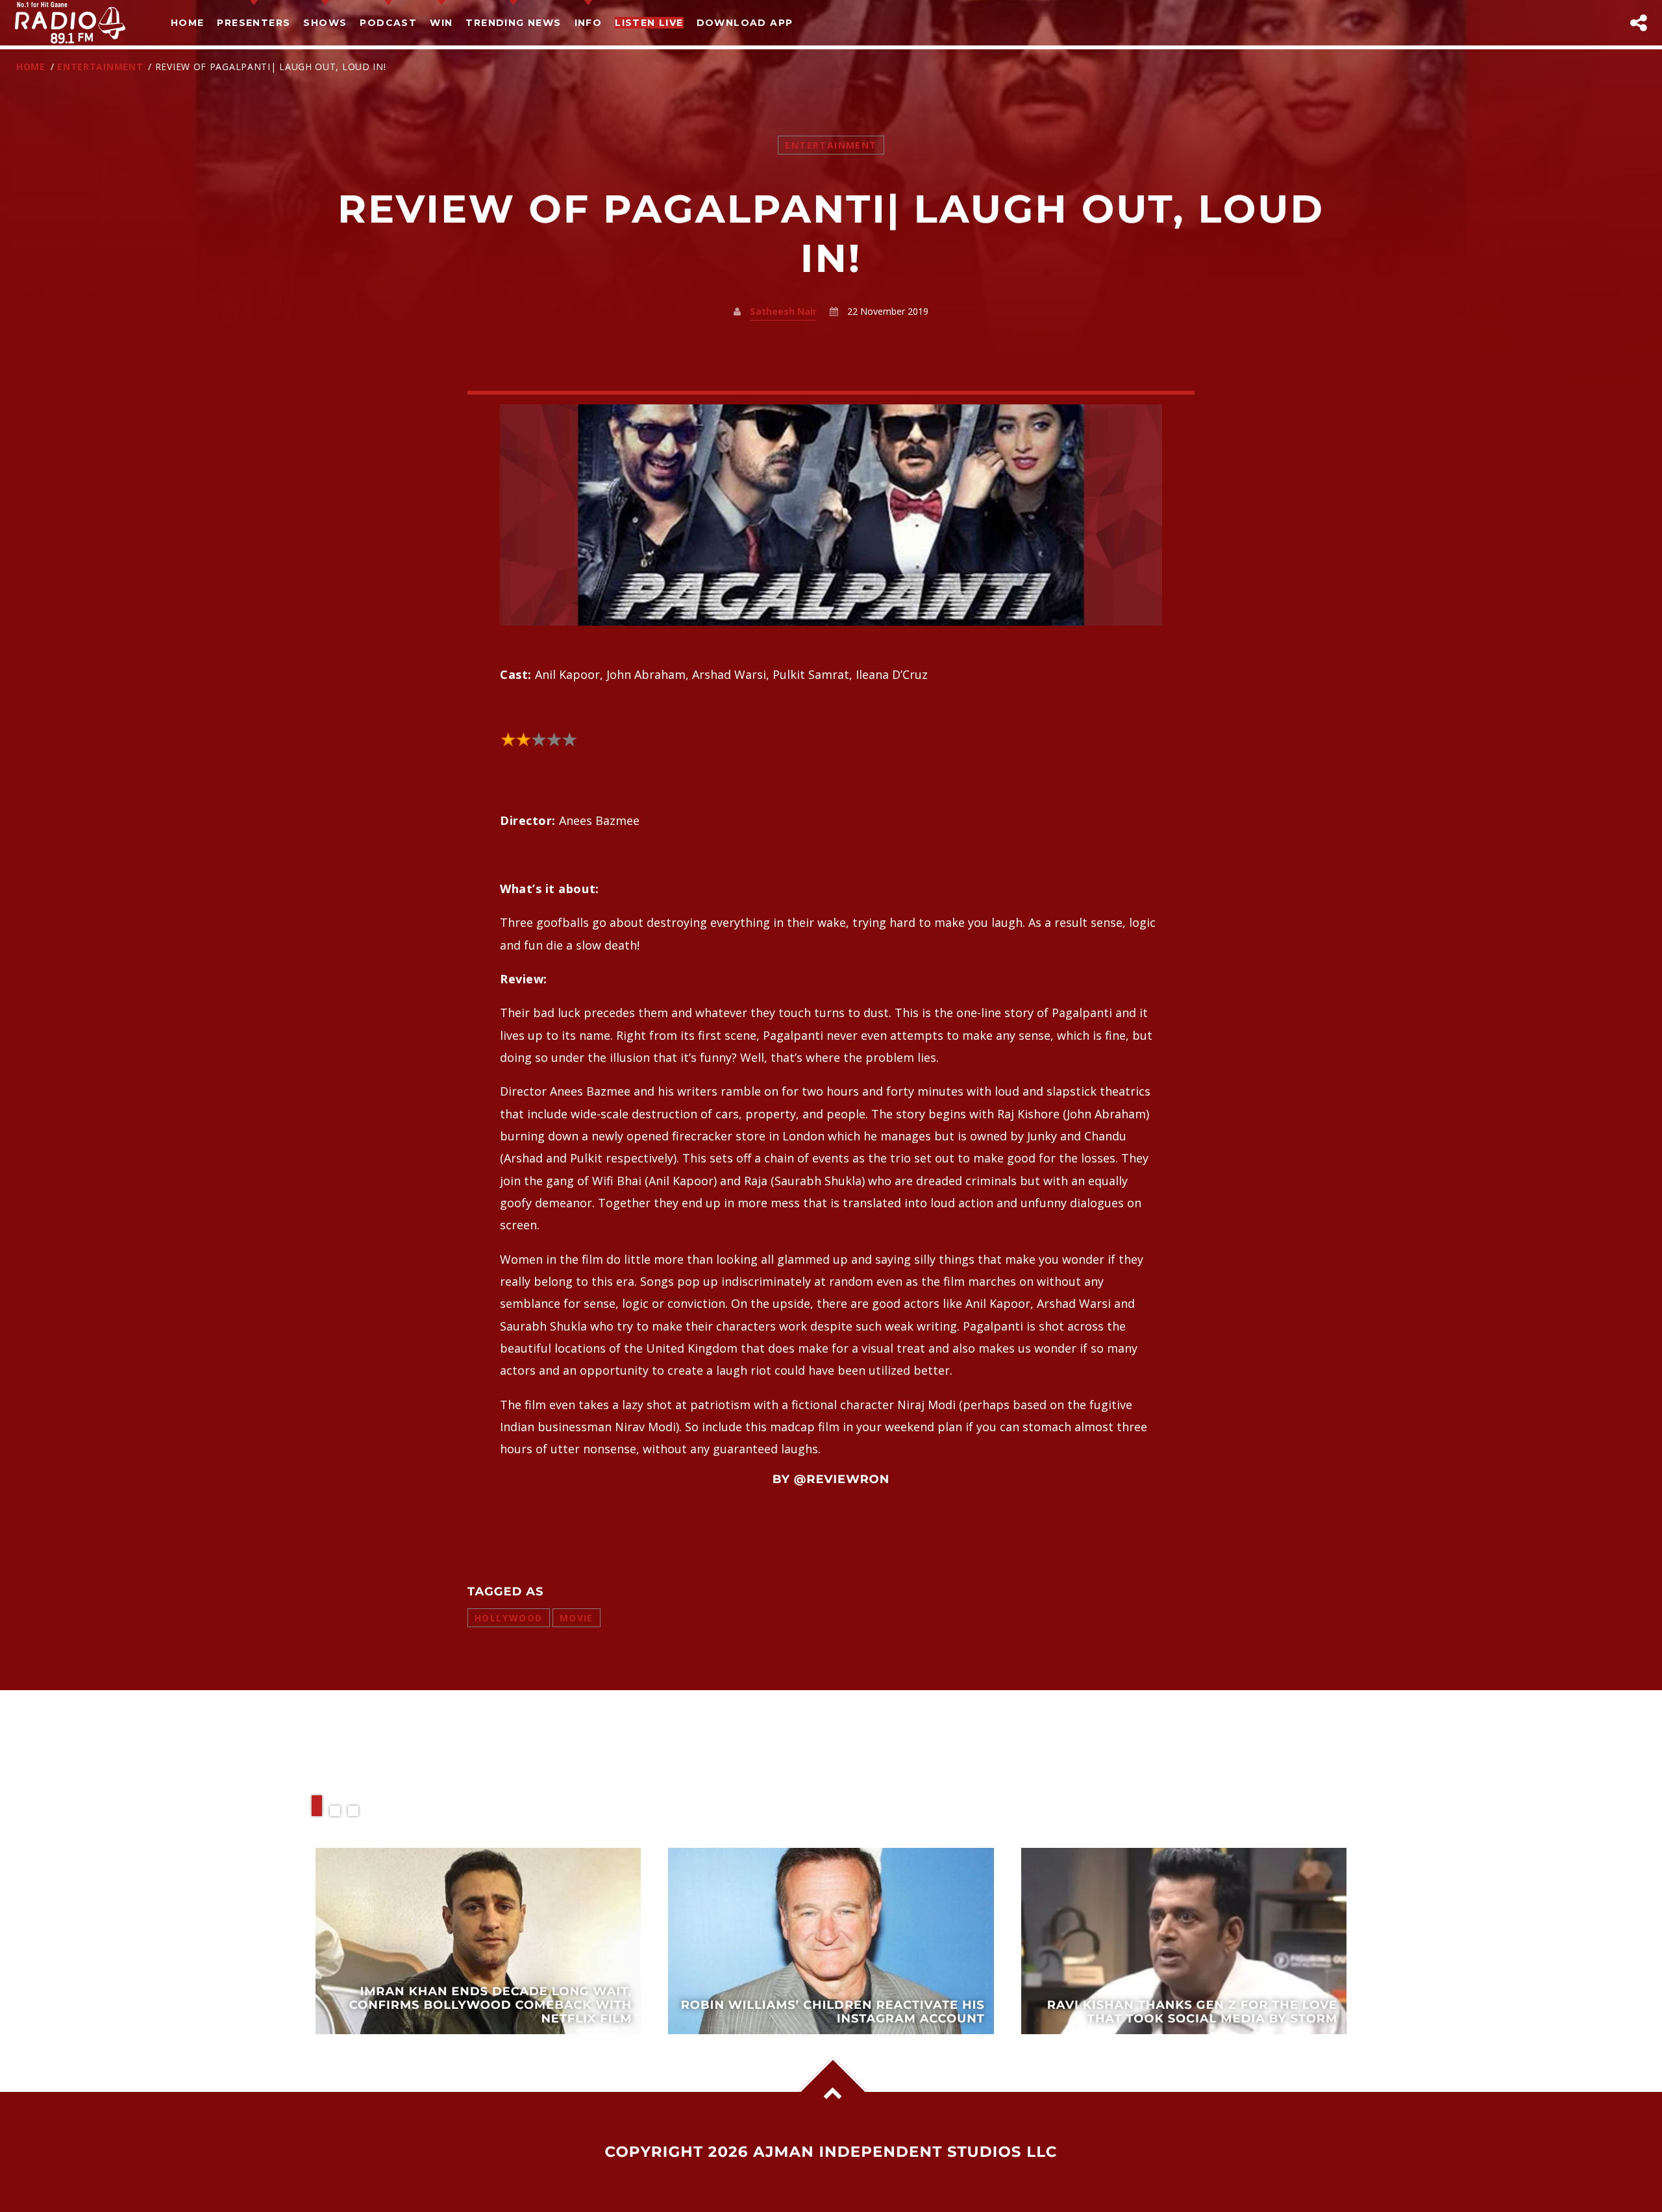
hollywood (509, 1618)
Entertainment (100, 67)
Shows (325, 23)
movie (577, 1618)
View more (478, 1941)
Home (188, 23)
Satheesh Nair (783, 311)
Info (589, 23)
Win (441, 23)
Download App (745, 23)
